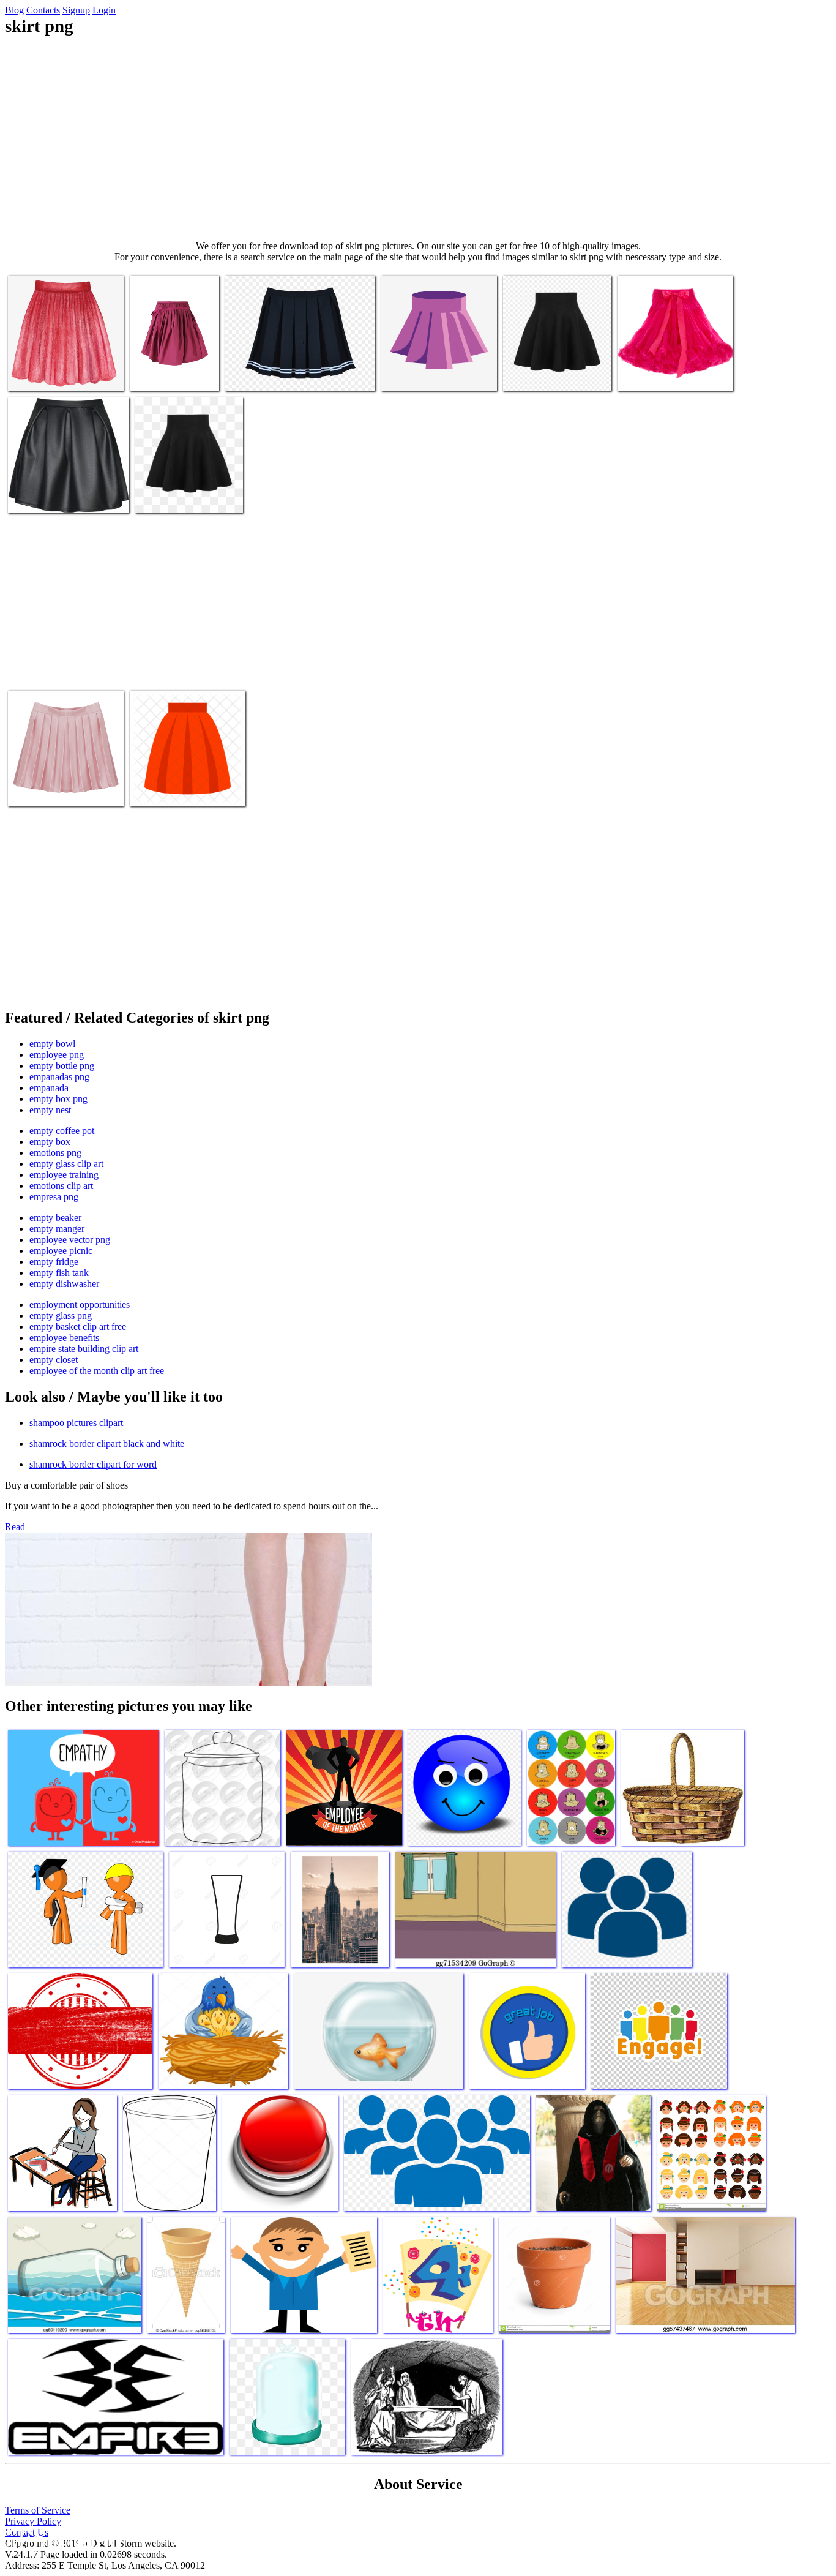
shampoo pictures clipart (76, 1423)
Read (15, 1527)
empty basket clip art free (78, 1327)
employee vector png (70, 1240)
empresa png (54, 1197)
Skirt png (27, 374)
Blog (14, 10)
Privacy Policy (33, 2521)
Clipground (61, 2539)
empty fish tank (59, 1273)
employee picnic (61, 1251)
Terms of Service (38, 2510)
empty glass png (61, 1316)
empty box (50, 1142)
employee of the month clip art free (97, 1371)
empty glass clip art (66, 1164)
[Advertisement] (418, 138)
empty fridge (54, 1262)
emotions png (55, 1153)
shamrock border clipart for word (93, 1464)
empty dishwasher (64, 1284)
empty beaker (55, 1218)
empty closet (54, 1360)
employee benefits (64, 1338)
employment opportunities (80, 1305)
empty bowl (52, 1044)
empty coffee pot (62, 1131)
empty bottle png (62, 1066)
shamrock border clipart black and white (107, 1444)
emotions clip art (61, 1186)
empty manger (57, 1229)
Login (104, 10)
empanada (49, 1088)
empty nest (50, 1110)
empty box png (58, 1099)
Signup (76, 10)
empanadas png (59, 1077)
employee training (64, 1175)
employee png (57, 1055)
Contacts (43, 10)
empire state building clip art (84, 1349)
